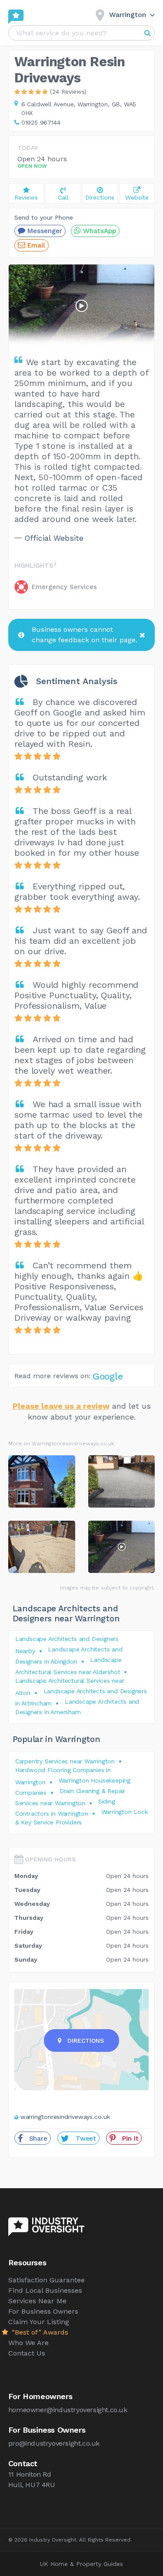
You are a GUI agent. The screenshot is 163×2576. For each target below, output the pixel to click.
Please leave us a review (61, 1406)
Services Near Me (37, 2301)
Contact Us (27, 2353)
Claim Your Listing (39, 2322)
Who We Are (28, 2343)
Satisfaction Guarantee (47, 2280)
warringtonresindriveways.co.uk (65, 2117)
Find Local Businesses (45, 2290)
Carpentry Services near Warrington (65, 1761)
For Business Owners (43, 2311)
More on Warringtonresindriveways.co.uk (61, 1444)
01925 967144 (41, 122)
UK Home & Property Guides (81, 2564)
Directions (85, 2040)
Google (108, 1376)
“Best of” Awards (39, 2332)
